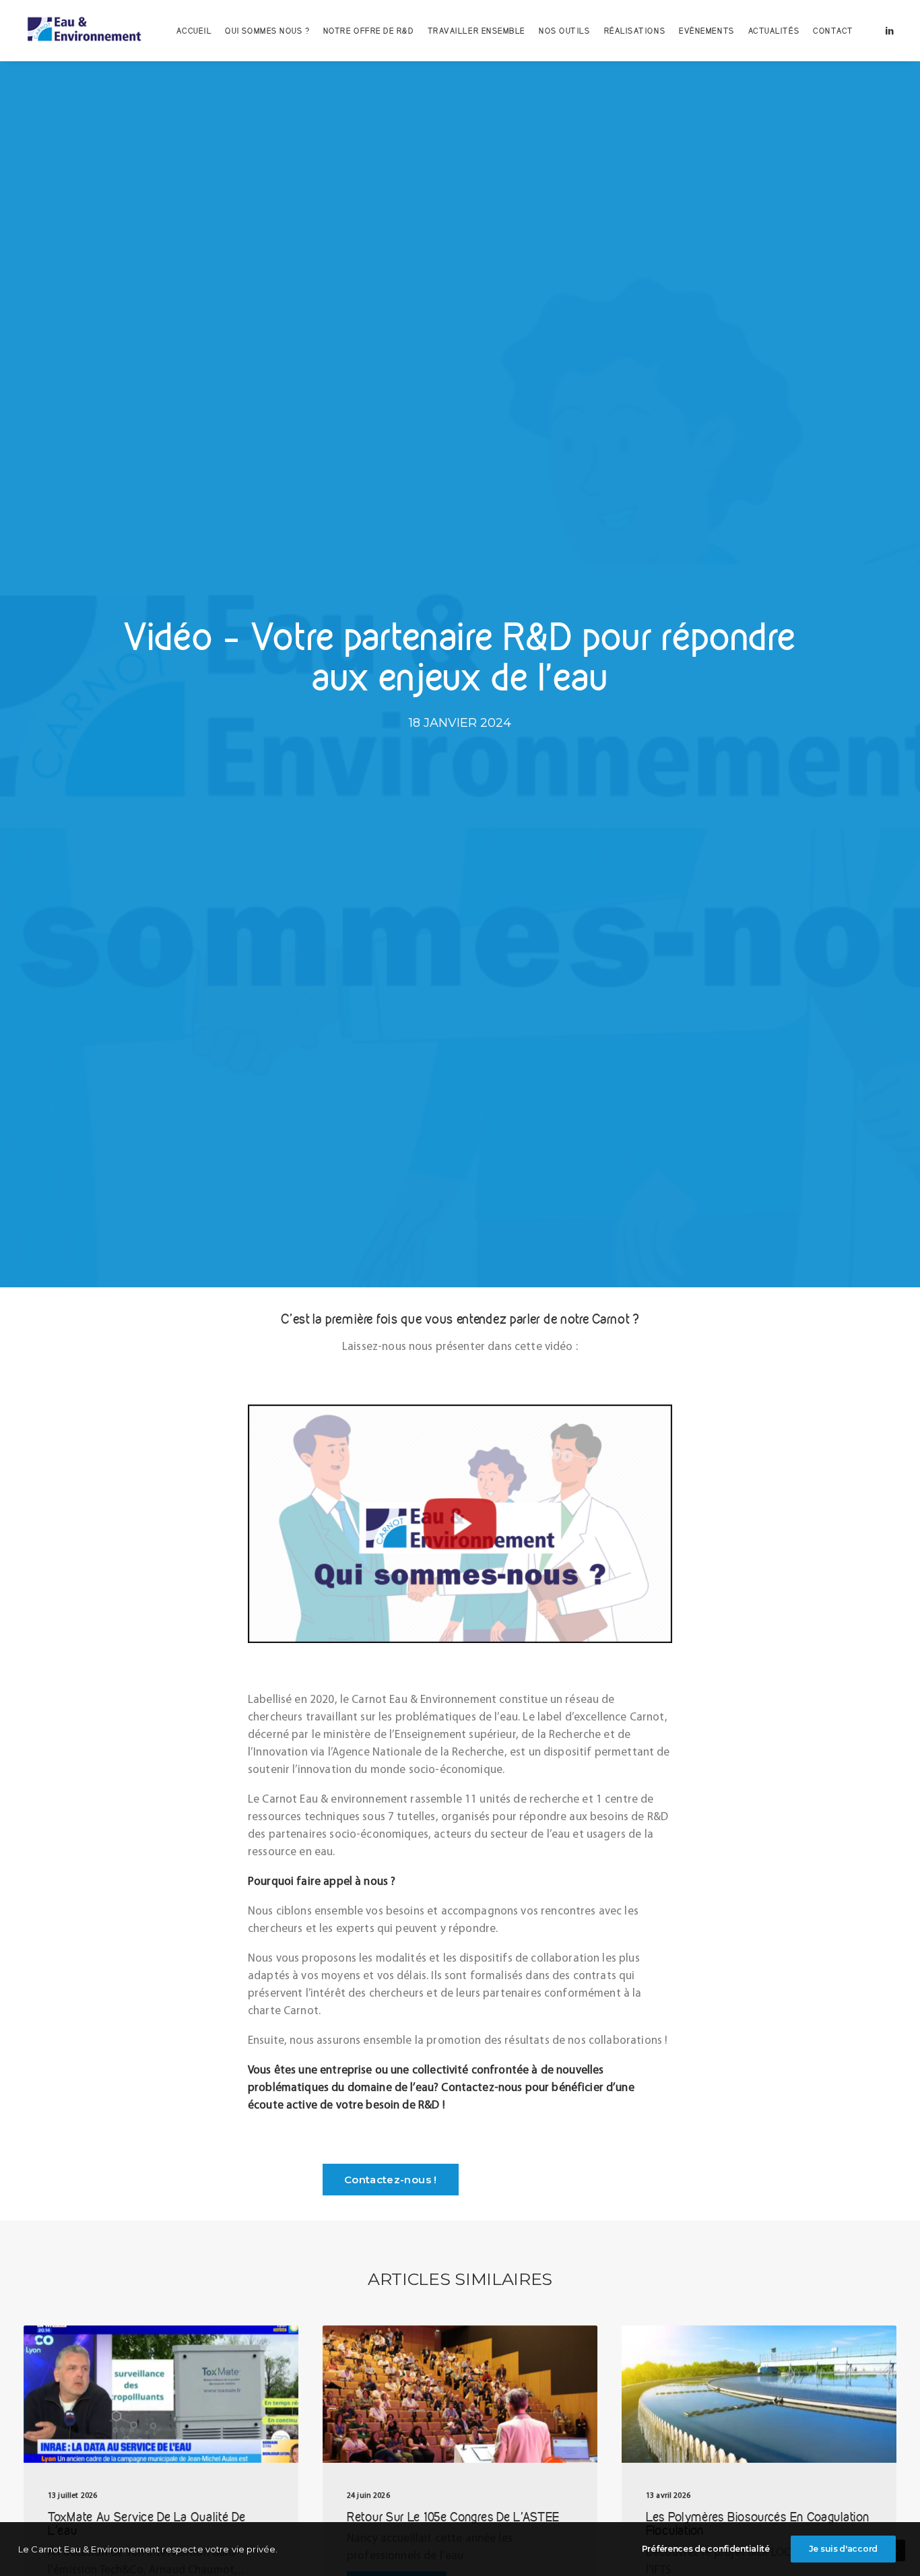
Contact (833, 31)
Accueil (194, 31)
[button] (890, 30)
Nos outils (565, 31)
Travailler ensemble (477, 31)
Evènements (707, 31)
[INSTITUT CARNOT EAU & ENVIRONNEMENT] (84, 30)
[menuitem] (194, 30)
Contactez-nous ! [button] (391, 2180)
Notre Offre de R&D (369, 31)
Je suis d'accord (843, 2549)
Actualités (774, 31)
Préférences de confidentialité (706, 2549)
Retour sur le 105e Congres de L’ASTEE (453, 2517)
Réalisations (635, 31)
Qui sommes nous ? (267, 31)
